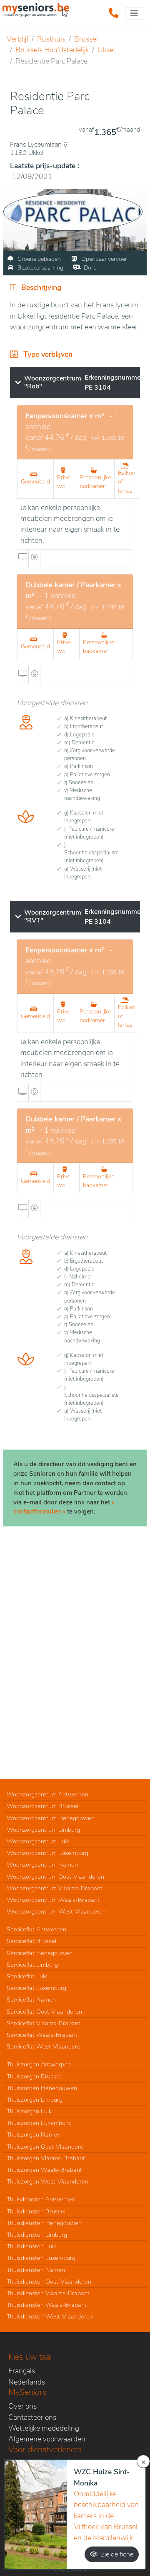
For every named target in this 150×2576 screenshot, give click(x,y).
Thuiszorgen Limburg (35, 2100)
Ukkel (106, 50)
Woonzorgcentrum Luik (38, 1841)
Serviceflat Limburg (32, 1965)
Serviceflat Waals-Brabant (42, 2035)
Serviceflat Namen (31, 1999)
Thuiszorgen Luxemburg (39, 2123)
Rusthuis (51, 39)
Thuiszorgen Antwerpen (39, 2064)
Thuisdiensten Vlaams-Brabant (48, 2293)
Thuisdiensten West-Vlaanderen (50, 2316)
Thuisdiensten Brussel (36, 2211)
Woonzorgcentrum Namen (42, 1865)
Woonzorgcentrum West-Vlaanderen (56, 1911)
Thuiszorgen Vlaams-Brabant (46, 2158)
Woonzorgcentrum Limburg (43, 1830)
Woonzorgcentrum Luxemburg (47, 1853)
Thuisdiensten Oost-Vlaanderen (49, 2282)
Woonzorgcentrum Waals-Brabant (53, 1900)
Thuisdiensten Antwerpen (41, 2199)
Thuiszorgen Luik (29, 2111)
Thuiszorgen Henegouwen (42, 2088)
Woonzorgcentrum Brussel (42, 1806)
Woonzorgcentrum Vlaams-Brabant (55, 1888)
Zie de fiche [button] (117, 2554)
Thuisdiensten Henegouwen (44, 2223)
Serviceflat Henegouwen (40, 1953)
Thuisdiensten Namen (36, 2270)
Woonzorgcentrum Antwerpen (47, 1794)
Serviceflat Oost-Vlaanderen (44, 2012)
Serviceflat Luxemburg (36, 1988)
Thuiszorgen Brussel (34, 2076)
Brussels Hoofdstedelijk (52, 50)
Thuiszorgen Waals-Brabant (44, 2170)
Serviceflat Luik (27, 1976)
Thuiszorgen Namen (34, 2134)
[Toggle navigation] (134, 13)
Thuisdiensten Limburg (37, 2235)
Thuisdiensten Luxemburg (41, 2258)
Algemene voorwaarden (47, 2439)
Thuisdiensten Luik (31, 2246)
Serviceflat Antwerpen (36, 1929)
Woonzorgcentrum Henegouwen (51, 1818)
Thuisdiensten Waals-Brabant (47, 2305)
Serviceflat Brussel (31, 1941)
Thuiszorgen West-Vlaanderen (47, 2181)
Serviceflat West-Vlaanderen (45, 2046)
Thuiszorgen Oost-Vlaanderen (47, 2147)
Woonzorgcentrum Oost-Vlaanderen (55, 1877)
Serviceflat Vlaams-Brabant (44, 2023)
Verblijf (17, 39)
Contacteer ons (32, 2417)
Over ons (22, 2406)
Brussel (86, 39)
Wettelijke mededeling (44, 2428)
